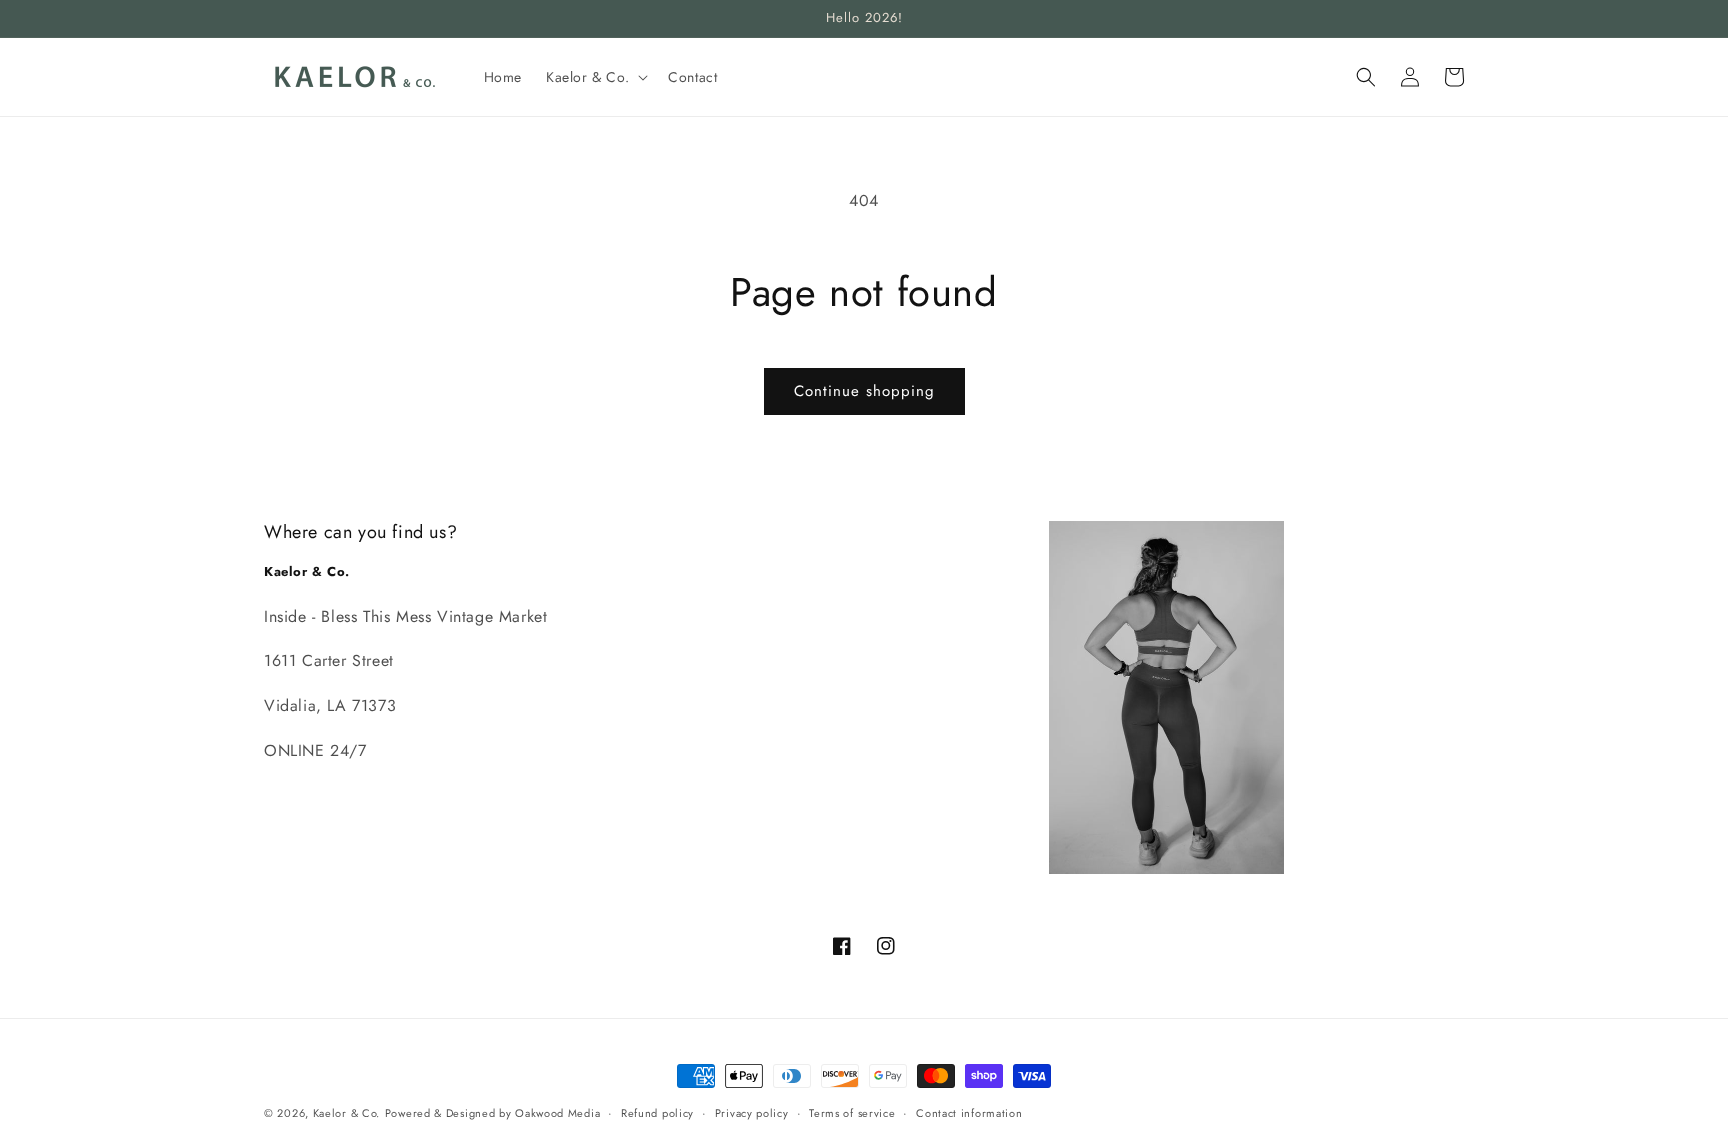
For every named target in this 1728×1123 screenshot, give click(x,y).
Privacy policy (752, 1112)
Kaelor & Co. (346, 1113)
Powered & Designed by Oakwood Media (493, 1113)
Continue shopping (864, 391)
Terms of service (852, 1112)
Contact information (969, 1112)
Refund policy (657, 1112)
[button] (595, 77)
